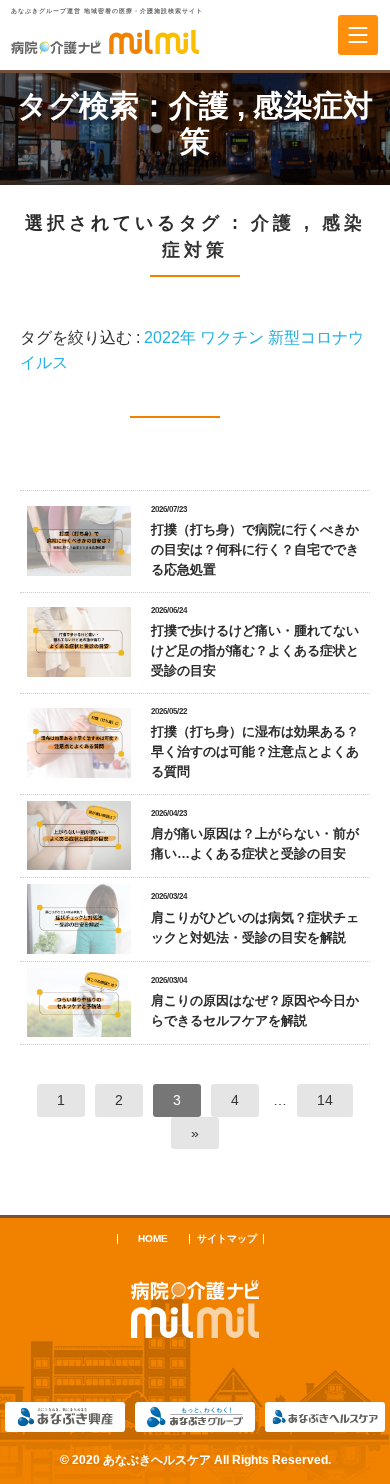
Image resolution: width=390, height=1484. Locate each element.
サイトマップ (227, 1238)
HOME (153, 1238)
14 (325, 1100)
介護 (199, 105)
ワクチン (232, 337)
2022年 (170, 337)
